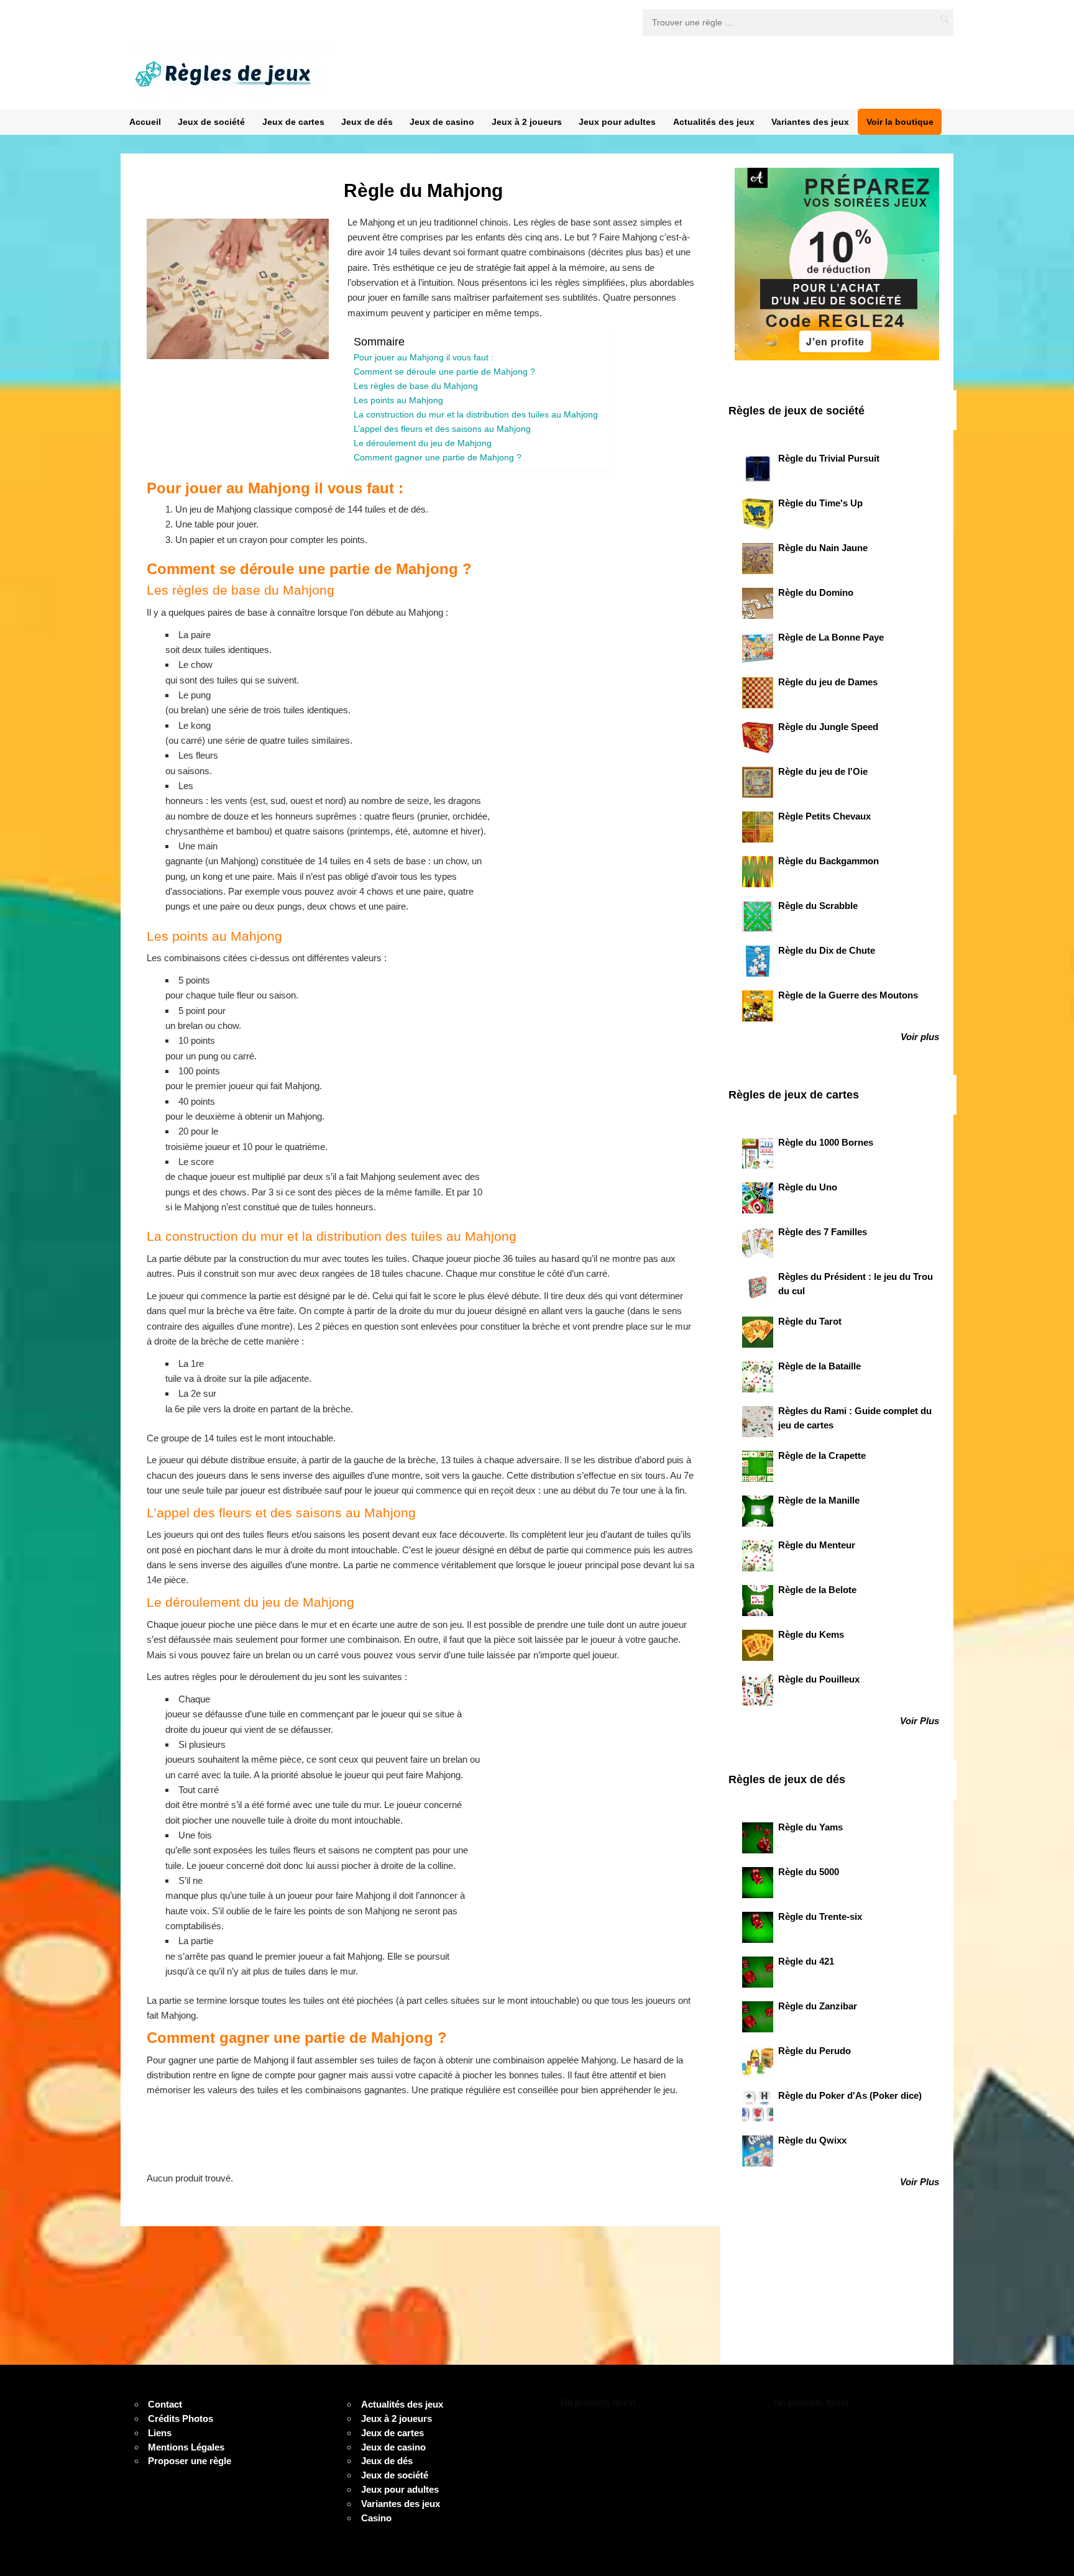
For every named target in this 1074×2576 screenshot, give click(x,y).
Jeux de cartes (293, 122)
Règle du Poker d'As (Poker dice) (850, 2096)
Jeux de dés (367, 122)
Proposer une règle (190, 2461)
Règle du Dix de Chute (827, 951)
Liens (160, 2433)
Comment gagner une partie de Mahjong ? (438, 458)
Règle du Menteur (817, 1545)
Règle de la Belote (817, 1590)
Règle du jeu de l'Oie (823, 772)
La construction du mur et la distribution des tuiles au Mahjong (476, 415)
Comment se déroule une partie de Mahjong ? (444, 372)
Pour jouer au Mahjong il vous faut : (425, 358)
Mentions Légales (186, 2447)
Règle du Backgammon (828, 861)
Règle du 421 (806, 1962)
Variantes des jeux (810, 122)
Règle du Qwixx (812, 2140)
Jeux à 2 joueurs (527, 122)
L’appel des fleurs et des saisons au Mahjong (442, 429)
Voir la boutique (900, 122)
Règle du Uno (808, 1187)
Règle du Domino (816, 593)
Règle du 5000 (809, 1872)
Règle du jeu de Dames (828, 682)
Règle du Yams (810, 1827)
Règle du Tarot (810, 1322)
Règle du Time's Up (820, 503)
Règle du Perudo (815, 2051)
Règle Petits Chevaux (824, 816)
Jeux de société (211, 122)
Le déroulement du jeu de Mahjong (423, 443)
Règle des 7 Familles (823, 1232)
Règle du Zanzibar (818, 2006)
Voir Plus (920, 1721)
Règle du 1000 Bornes (826, 1143)
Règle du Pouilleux (819, 1679)
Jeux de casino (442, 122)
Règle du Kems (811, 1635)
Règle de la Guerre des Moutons (848, 995)
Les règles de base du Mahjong (416, 386)
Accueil (145, 122)
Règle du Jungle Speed (828, 727)
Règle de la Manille (819, 1500)
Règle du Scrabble (818, 906)
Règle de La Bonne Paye (831, 637)
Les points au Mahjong (398, 400)
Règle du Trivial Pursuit (829, 459)
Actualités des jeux (714, 122)
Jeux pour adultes (617, 122)
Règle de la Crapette (822, 1456)
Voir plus (920, 1037)
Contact (165, 2405)
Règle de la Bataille (819, 1366)
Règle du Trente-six (820, 1917)
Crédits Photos (181, 2419)
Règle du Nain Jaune (823, 548)
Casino (376, 2518)
